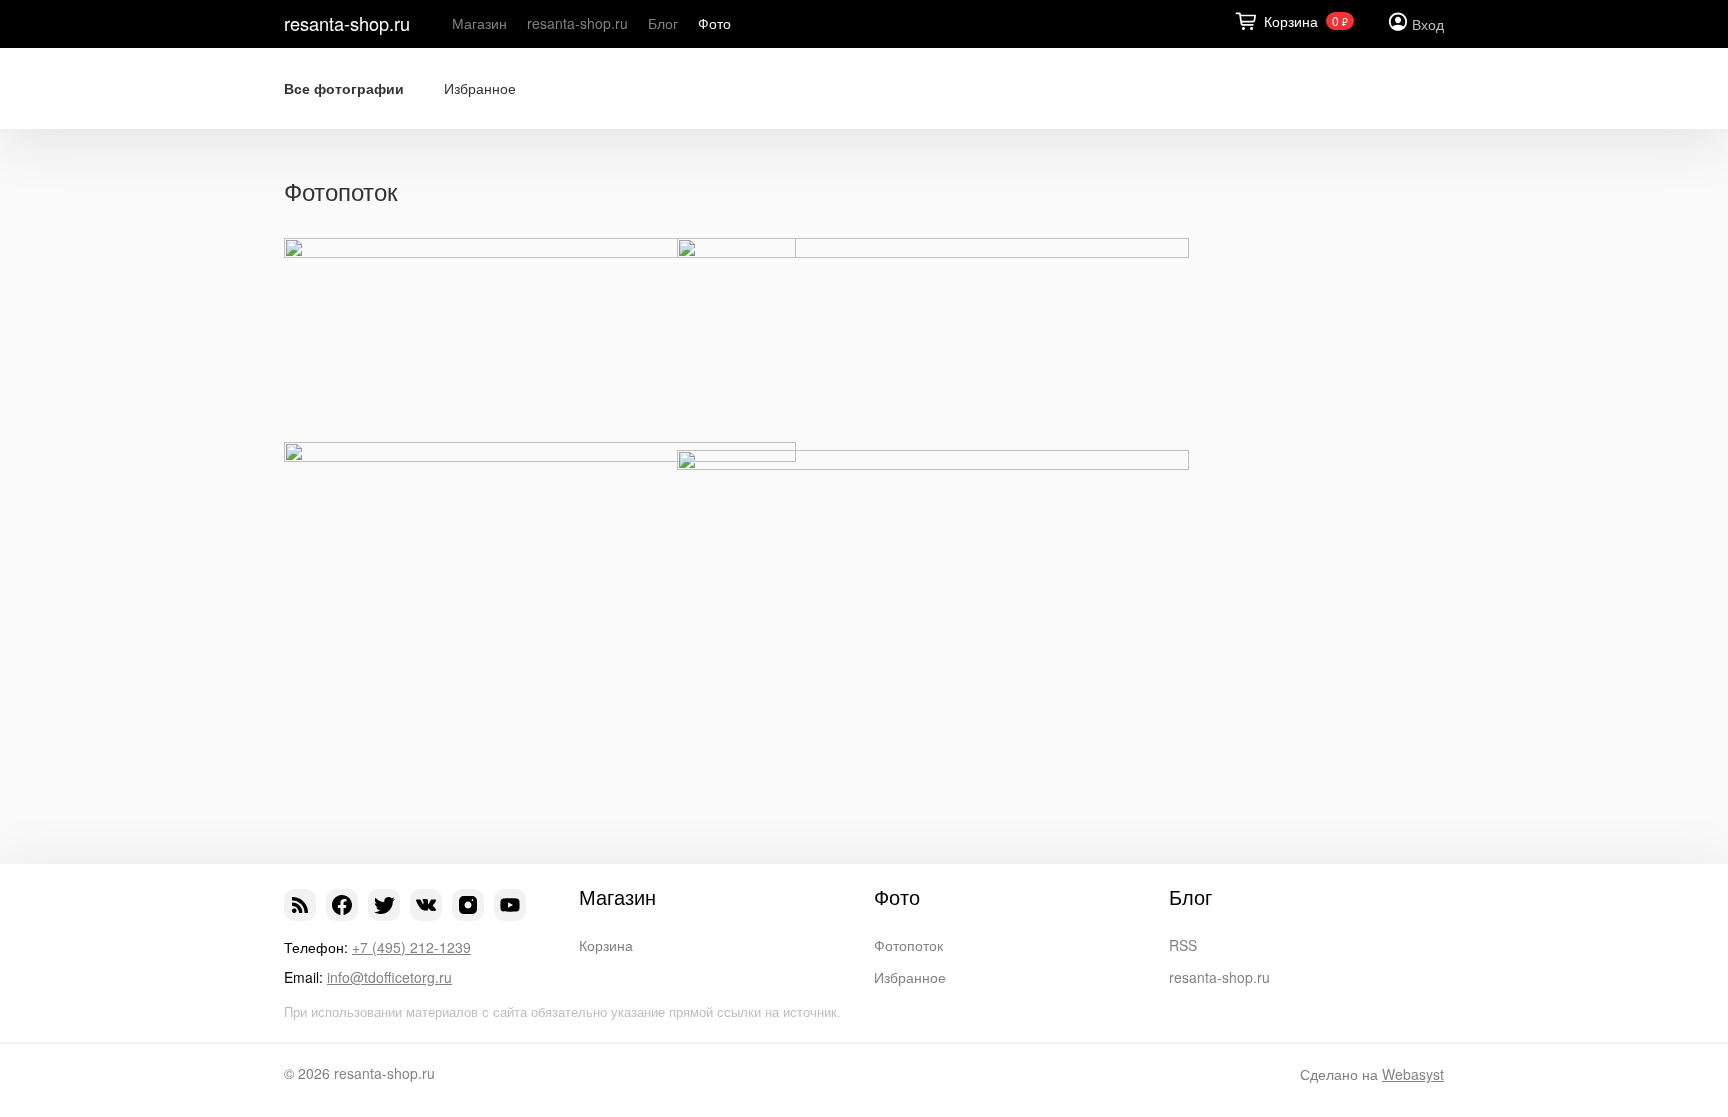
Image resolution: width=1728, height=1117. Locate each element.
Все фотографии (344, 88)
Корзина (606, 945)
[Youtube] (510, 905)
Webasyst (1413, 1074)
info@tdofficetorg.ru (389, 977)
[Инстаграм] (468, 905)
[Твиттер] (384, 905)
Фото (714, 23)
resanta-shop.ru (347, 23)
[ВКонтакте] (426, 905)
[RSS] (300, 905)
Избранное (480, 88)
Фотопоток (908, 945)
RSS (1183, 945)
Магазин (479, 23)
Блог (663, 23)
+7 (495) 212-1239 (411, 947)
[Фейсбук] (342, 905)
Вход (1428, 24)
